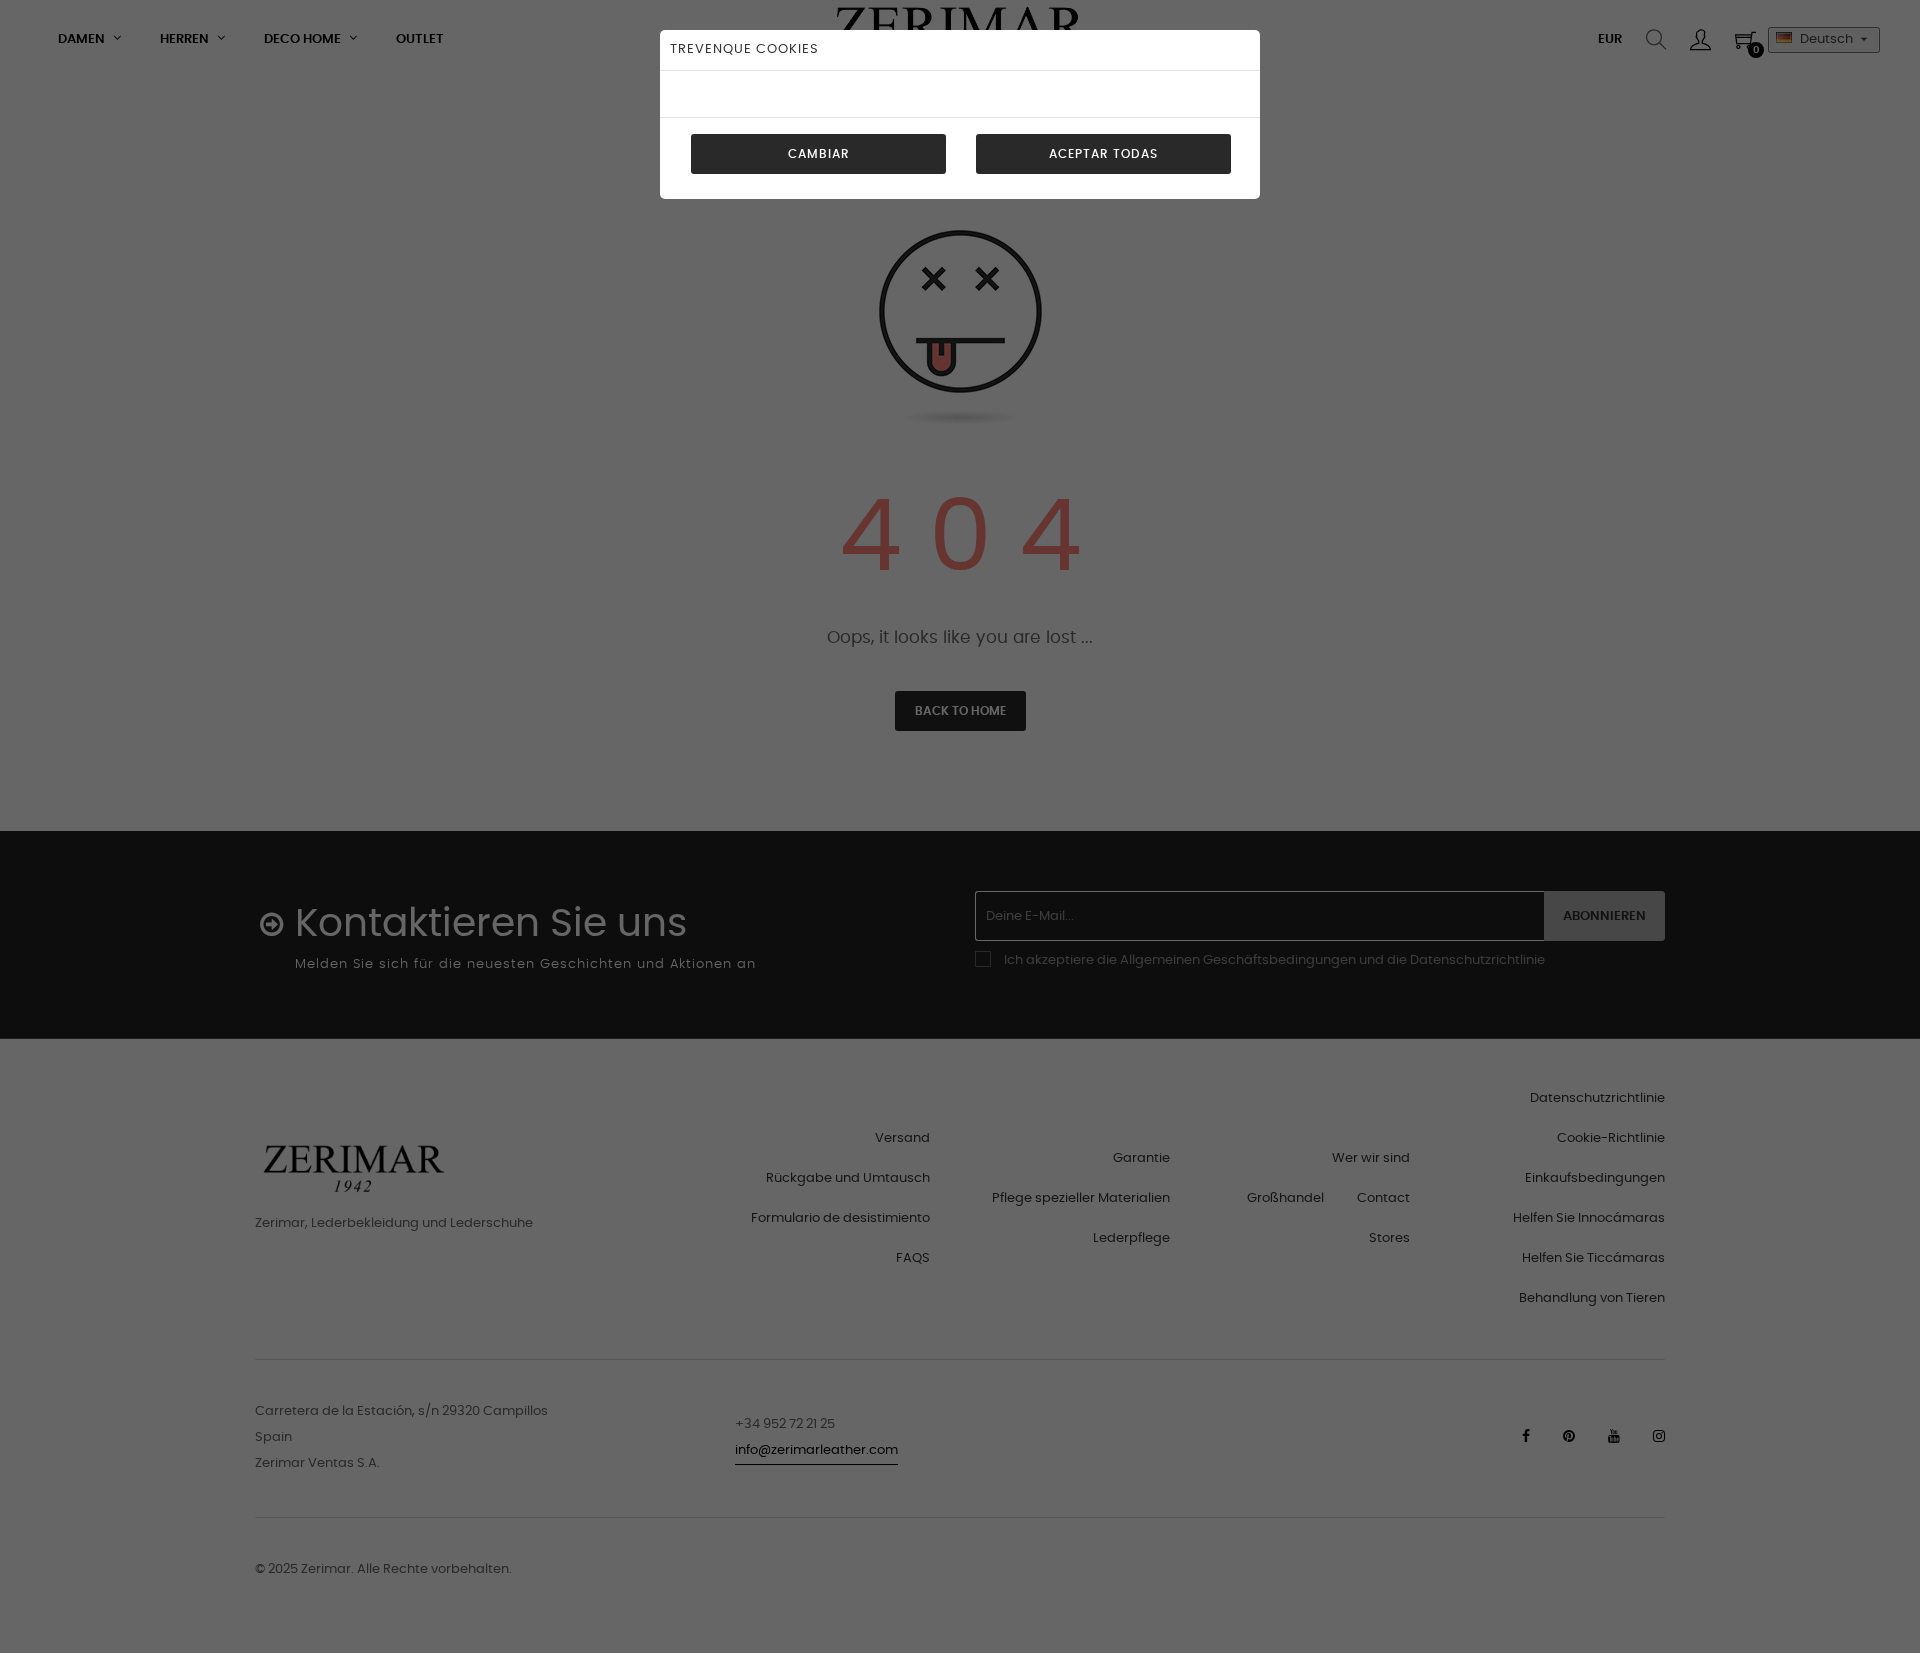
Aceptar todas (1103, 154)
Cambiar (819, 154)
